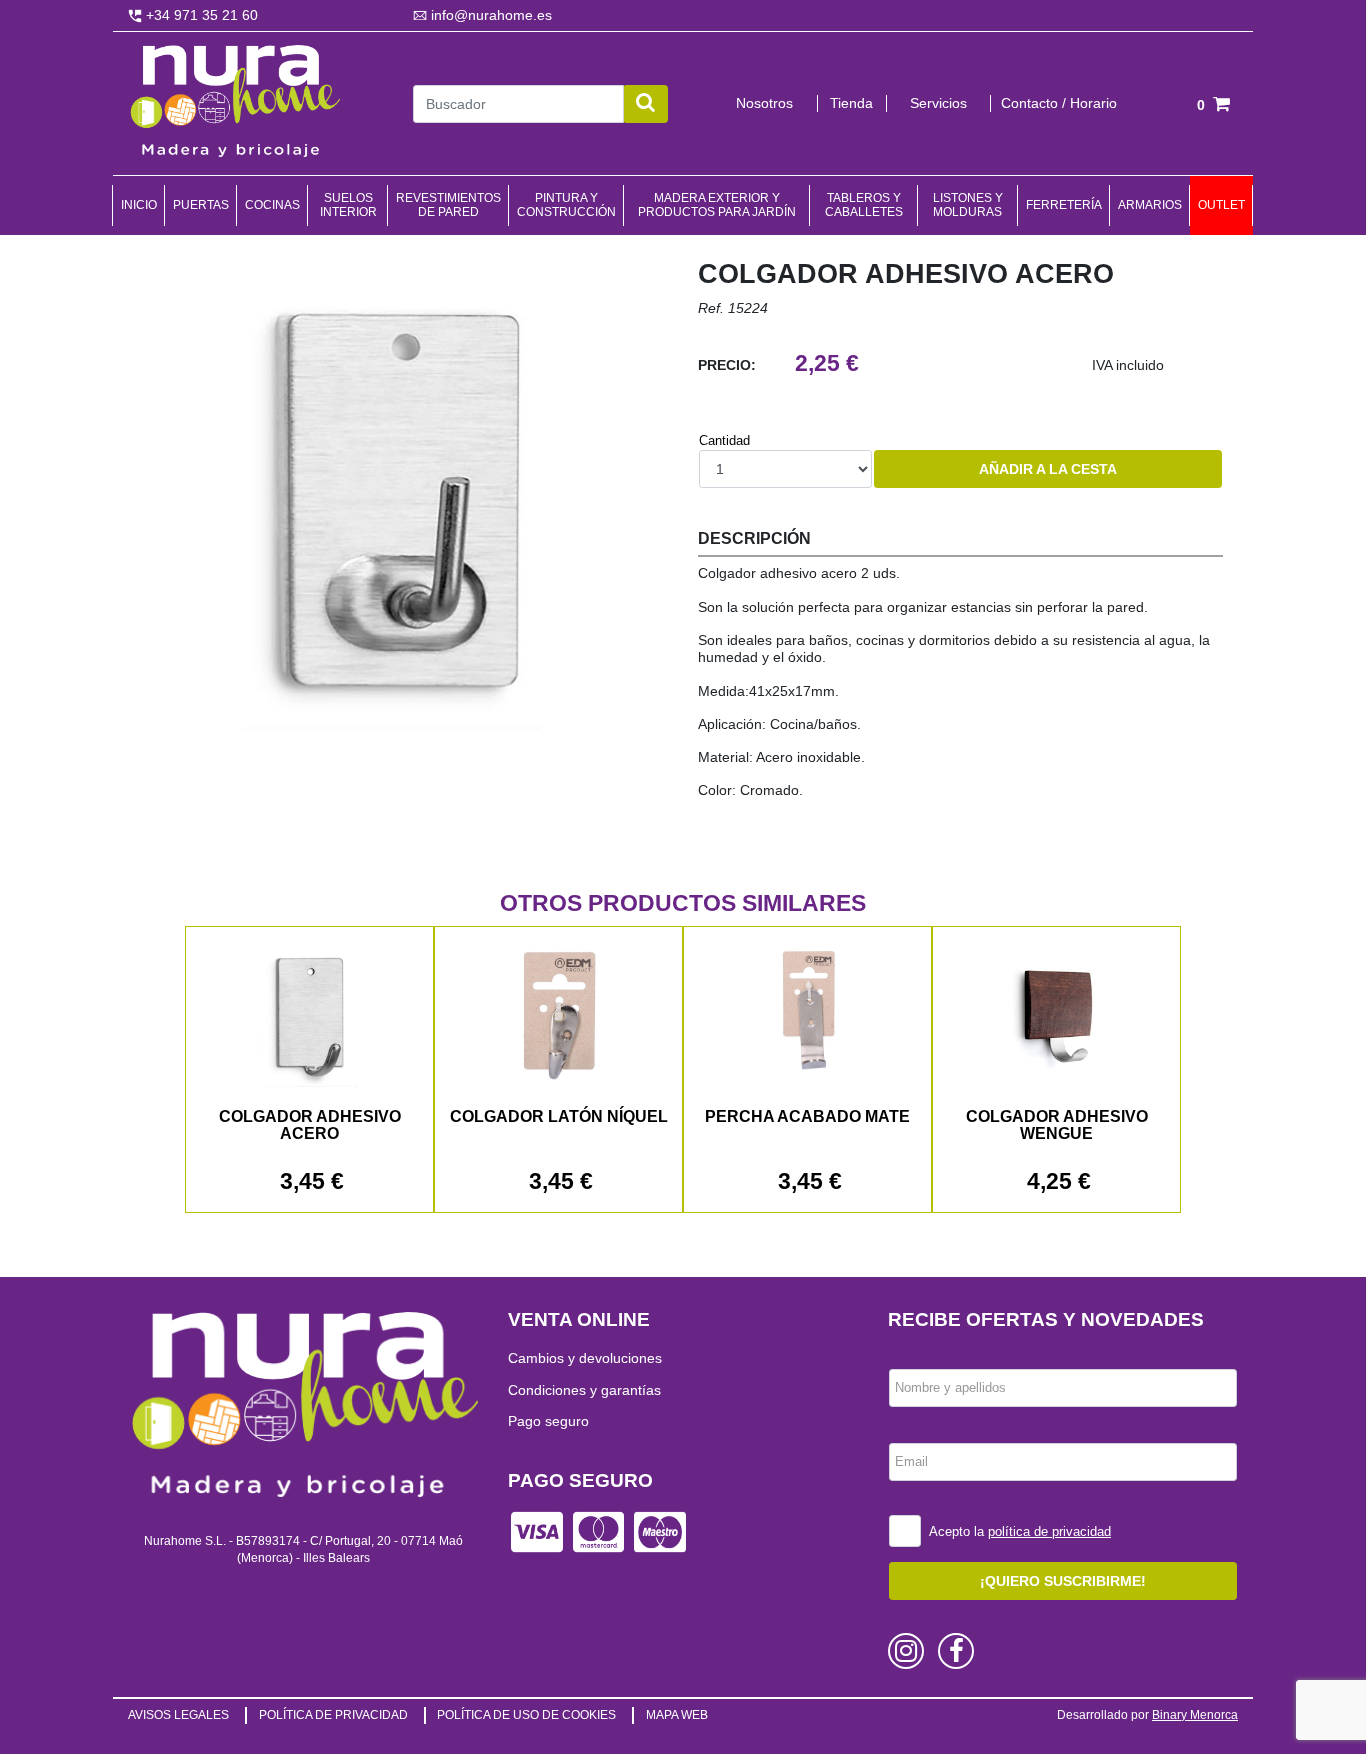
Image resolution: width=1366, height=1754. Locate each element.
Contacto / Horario (1059, 103)
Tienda (851, 103)
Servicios (938, 103)
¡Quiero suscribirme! (1063, 1581)
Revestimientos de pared (448, 205)
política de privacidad (1049, 1531)
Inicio (139, 205)
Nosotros (764, 103)
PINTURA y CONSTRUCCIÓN (566, 205)
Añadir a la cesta (1048, 469)
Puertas (201, 205)
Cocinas (272, 205)
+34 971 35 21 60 (200, 15)
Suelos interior (348, 205)
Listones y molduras (968, 205)
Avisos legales (178, 1715)
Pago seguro (548, 1421)
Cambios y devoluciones (585, 1358)
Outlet (1221, 205)
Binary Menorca (1195, 1715)
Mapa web (677, 1715)
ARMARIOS (1150, 205)
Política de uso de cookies (526, 1715)
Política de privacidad (333, 1715)
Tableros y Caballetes (864, 205)
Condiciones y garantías (584, 1390)
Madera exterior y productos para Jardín (717, 205)
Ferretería (1064, 205)
